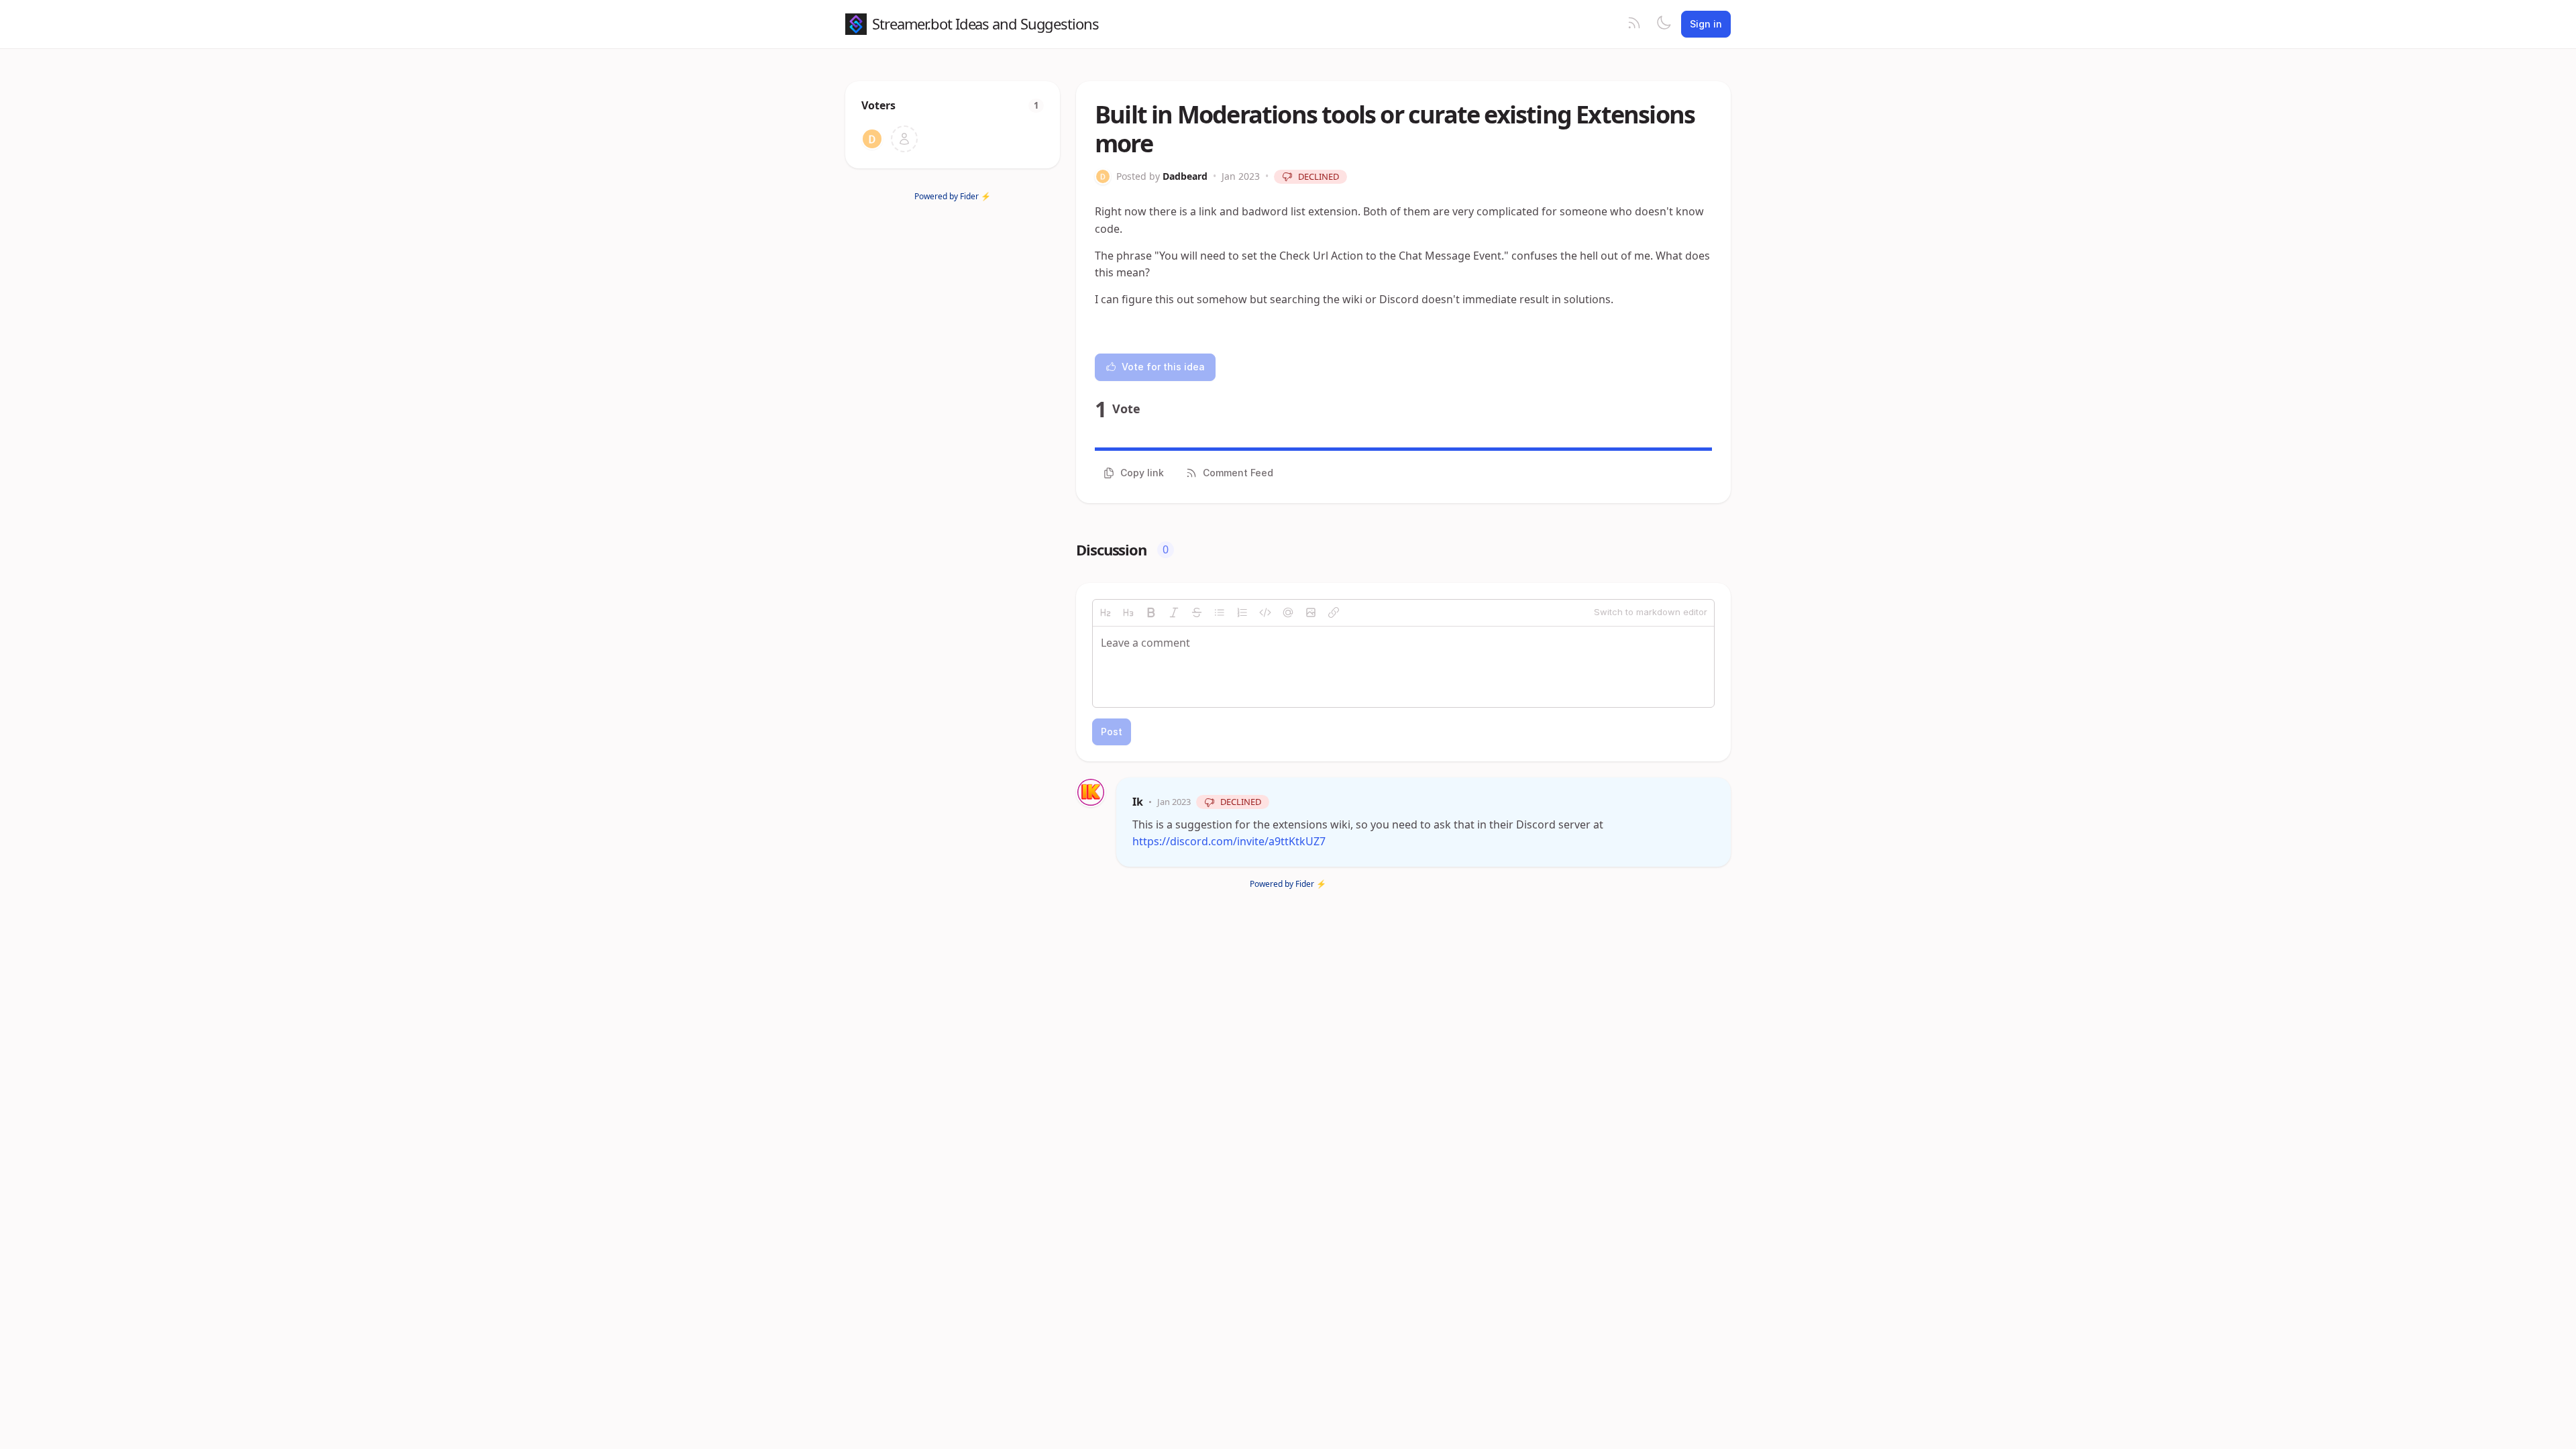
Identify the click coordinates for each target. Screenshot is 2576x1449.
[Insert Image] (1311, 612)
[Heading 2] (1106, 612)
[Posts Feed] (1634, 24)
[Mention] (1288, 612)
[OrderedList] (1242, 612)
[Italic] (1174, 612)
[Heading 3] (1128, 612)
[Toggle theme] (1664, 24)
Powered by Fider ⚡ (953, 196)
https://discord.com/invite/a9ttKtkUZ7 (1229, 841)
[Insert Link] (1334, 612)
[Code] (1265, 612)
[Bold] (1151, 612)
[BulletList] (1220, 612)
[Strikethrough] (1197, 612)
